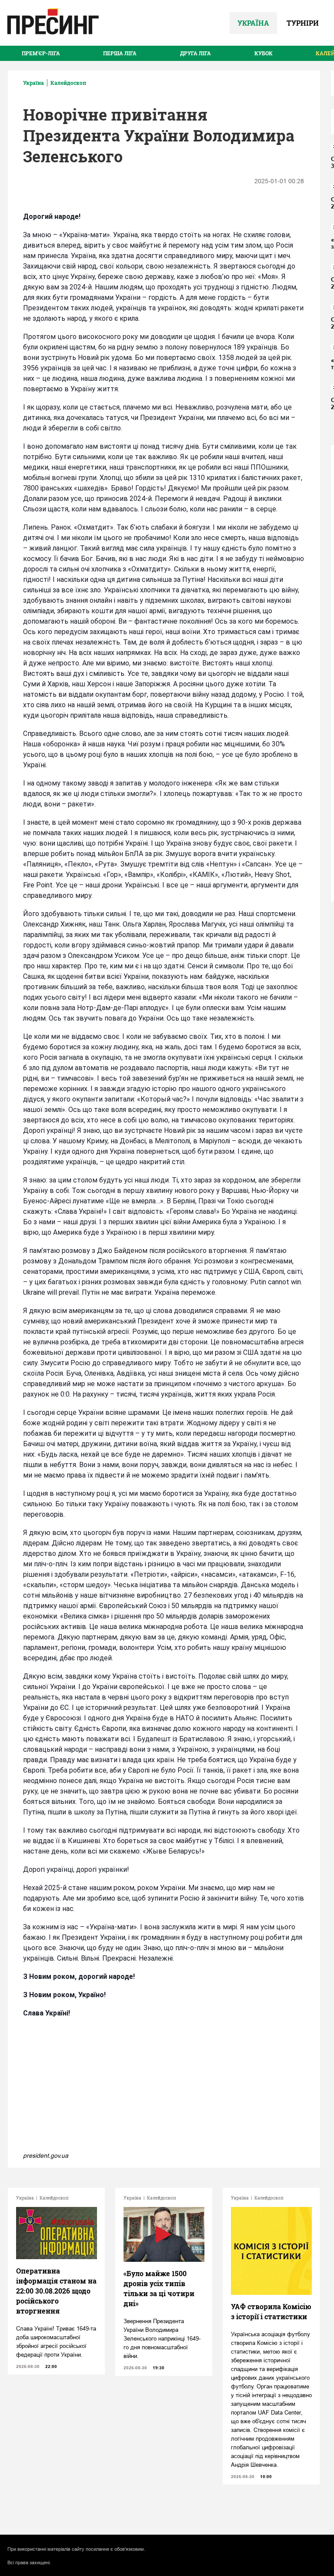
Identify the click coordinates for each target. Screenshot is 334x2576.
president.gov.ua (46, 2156)
